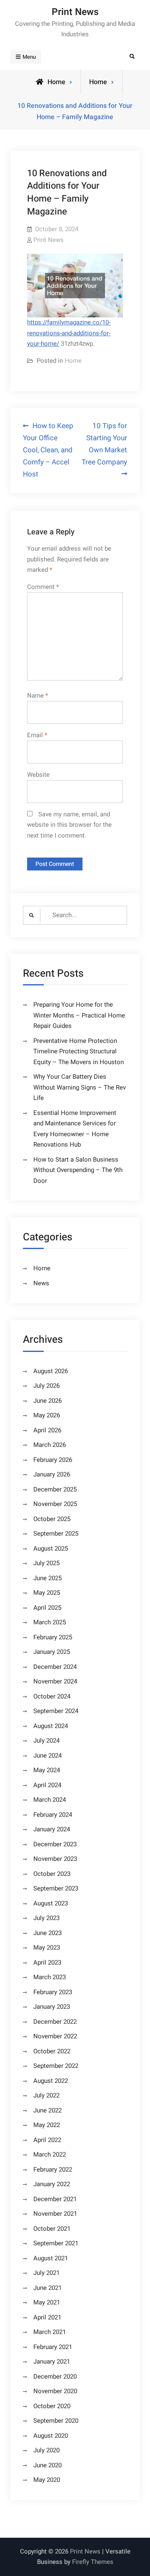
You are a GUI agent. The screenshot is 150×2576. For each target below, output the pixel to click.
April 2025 (47, 1608)
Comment (43, 587)
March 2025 (50, 1622)
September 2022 (56, 2066)
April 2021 (47, 2317)
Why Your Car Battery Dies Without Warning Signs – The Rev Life (80, 1087)
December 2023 (55, 1844)
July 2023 (46, 1918)
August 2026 (51, 1371)
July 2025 (46, 1563)
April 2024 (47, 1785)
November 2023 (55, 1859)
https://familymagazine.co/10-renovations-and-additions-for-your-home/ (69, 333)
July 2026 (46, 1386)
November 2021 (55, 2214)
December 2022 (55, 2022)
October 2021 (52, 2229)
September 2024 (56, 1711)
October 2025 (52, 1519)
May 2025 (47, 1593)
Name (37, 696)
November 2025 (55, 1504)
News (41, 1283)
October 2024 (52, 1696)
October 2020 (52, 2406)
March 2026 (50, 1445)
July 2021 (46, 2273)
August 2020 (51, 2436)
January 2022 (52, 2184)
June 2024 (47, 1756)
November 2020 (55, 2391)
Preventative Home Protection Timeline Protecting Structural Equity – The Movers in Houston (79, 1051)
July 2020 (46, 2450)
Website (38, 775)
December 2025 (55, 1489)
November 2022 (55, 2036)
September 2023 (56, 1888)
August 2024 (51, 1726)
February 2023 (53, 1992)
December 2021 (55, 2199)
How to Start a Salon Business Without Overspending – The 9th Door (78, 1170)
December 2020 (55, 2377)
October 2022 (52, 2051)
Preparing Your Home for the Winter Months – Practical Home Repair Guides (79, 1015)
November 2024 (55, 1681)
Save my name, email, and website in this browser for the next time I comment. (69, 825)
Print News (75, 12)
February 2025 (53, 1637)
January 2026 (52, 1474)
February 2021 (53, 2347)
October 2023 (52, 1874)
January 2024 (52, 1829)
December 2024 (55, 1667)
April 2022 (47, 2140)
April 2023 (47, 1963)
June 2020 (47, 2465)
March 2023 (50, 1977)
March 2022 (50, 2155)
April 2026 (47, 1430)
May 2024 (47, 1770)
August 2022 (51, 2081)
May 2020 (47, 2480)
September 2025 (56, 1534)
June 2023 (47, 1933)
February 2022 (53, 2170)
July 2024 (46, 1741)
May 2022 (47, 2125)
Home (98, 82)
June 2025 (47, 1578)
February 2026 (53, 1460)
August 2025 (51, 1549)
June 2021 (47, 2288)
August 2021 (51, 2258)
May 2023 (47, 1948)
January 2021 (52, 2362)
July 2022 (46, 2095)
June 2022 (47, 2110)
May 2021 (47, 2302)
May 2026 (47, 1415)
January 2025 (52, 1652)
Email (37, 735)
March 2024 (50, 1800)
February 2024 (53, 1815)
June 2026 (47, 1401)
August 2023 (51, 1903)
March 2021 (50, 2332)
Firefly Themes (93, 2562)
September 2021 (56, 2243)
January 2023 (52, 2007)
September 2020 (56, 2421)
